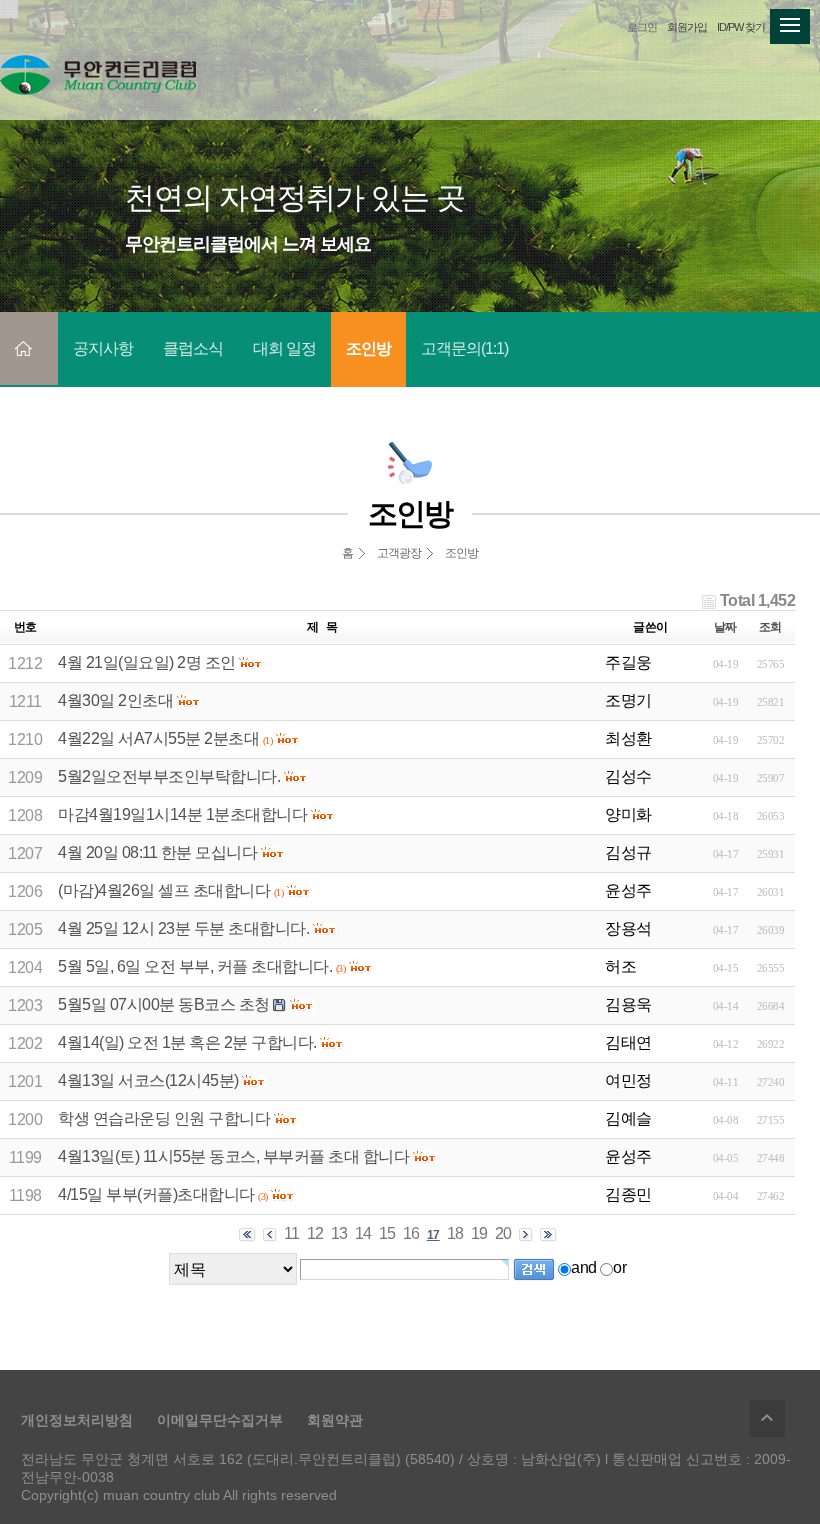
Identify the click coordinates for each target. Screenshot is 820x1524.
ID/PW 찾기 (741, 27)
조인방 (368, 348)
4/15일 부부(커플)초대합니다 (156, 1194)
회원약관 (335, 1420)
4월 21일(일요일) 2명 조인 (147, 662)
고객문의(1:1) (464, 348)
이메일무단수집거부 (220, 1420)
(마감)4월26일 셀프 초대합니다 (164, 890)
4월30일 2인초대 (115, 700)
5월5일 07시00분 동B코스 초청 (164, 1004)
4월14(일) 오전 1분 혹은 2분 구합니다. (187, 1042)
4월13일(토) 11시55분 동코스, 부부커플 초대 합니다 (233, 1156)
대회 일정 (284, 348)
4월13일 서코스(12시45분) (148, 1080)
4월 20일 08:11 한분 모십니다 (157, 852)
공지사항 (103, 348)
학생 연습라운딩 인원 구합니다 (164, 1118)
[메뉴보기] (790, 20)
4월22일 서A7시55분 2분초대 (158, 738)
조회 (770, 627)
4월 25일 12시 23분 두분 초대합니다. (183, 928)
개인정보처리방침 (77, 1420)
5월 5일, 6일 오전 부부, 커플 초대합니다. (195, 966)
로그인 (642, 27)
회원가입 (687, 27)
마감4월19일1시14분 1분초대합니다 (182, 814)
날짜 (725, 627)
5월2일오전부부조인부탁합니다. (169, 776)
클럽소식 (193, 348)
